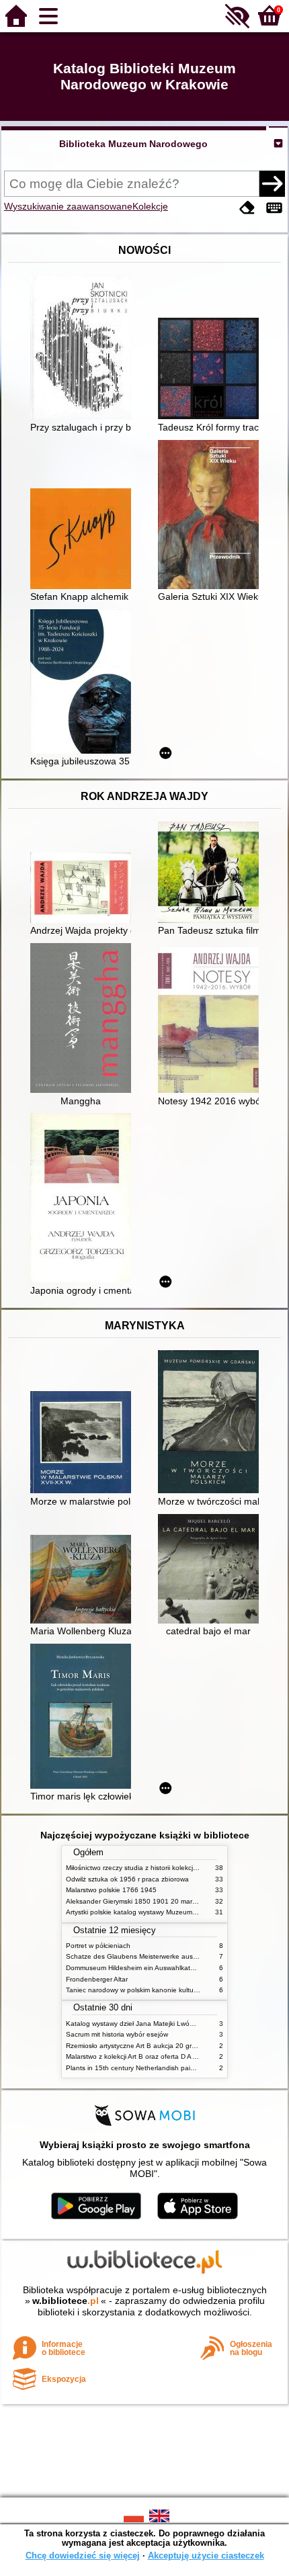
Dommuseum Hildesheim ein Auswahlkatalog (135, 1968)
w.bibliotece (66, 2301)
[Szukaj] (272, 183)
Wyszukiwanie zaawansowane (68, 206)
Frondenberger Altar (97, 1979)
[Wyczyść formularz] (247, 208)
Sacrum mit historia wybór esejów (117, 2034)
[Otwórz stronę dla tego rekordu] (84, 348)
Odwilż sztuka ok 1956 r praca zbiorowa (127, 1879)
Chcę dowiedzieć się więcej (83, 2556)
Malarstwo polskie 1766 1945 (111, 1890)
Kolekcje (150, 206)
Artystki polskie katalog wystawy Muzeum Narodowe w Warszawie (167, 1912)
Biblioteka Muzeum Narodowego (133, 144)
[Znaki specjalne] (274, 208)
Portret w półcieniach (98, 1946)
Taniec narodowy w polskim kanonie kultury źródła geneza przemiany (172, 1990)
